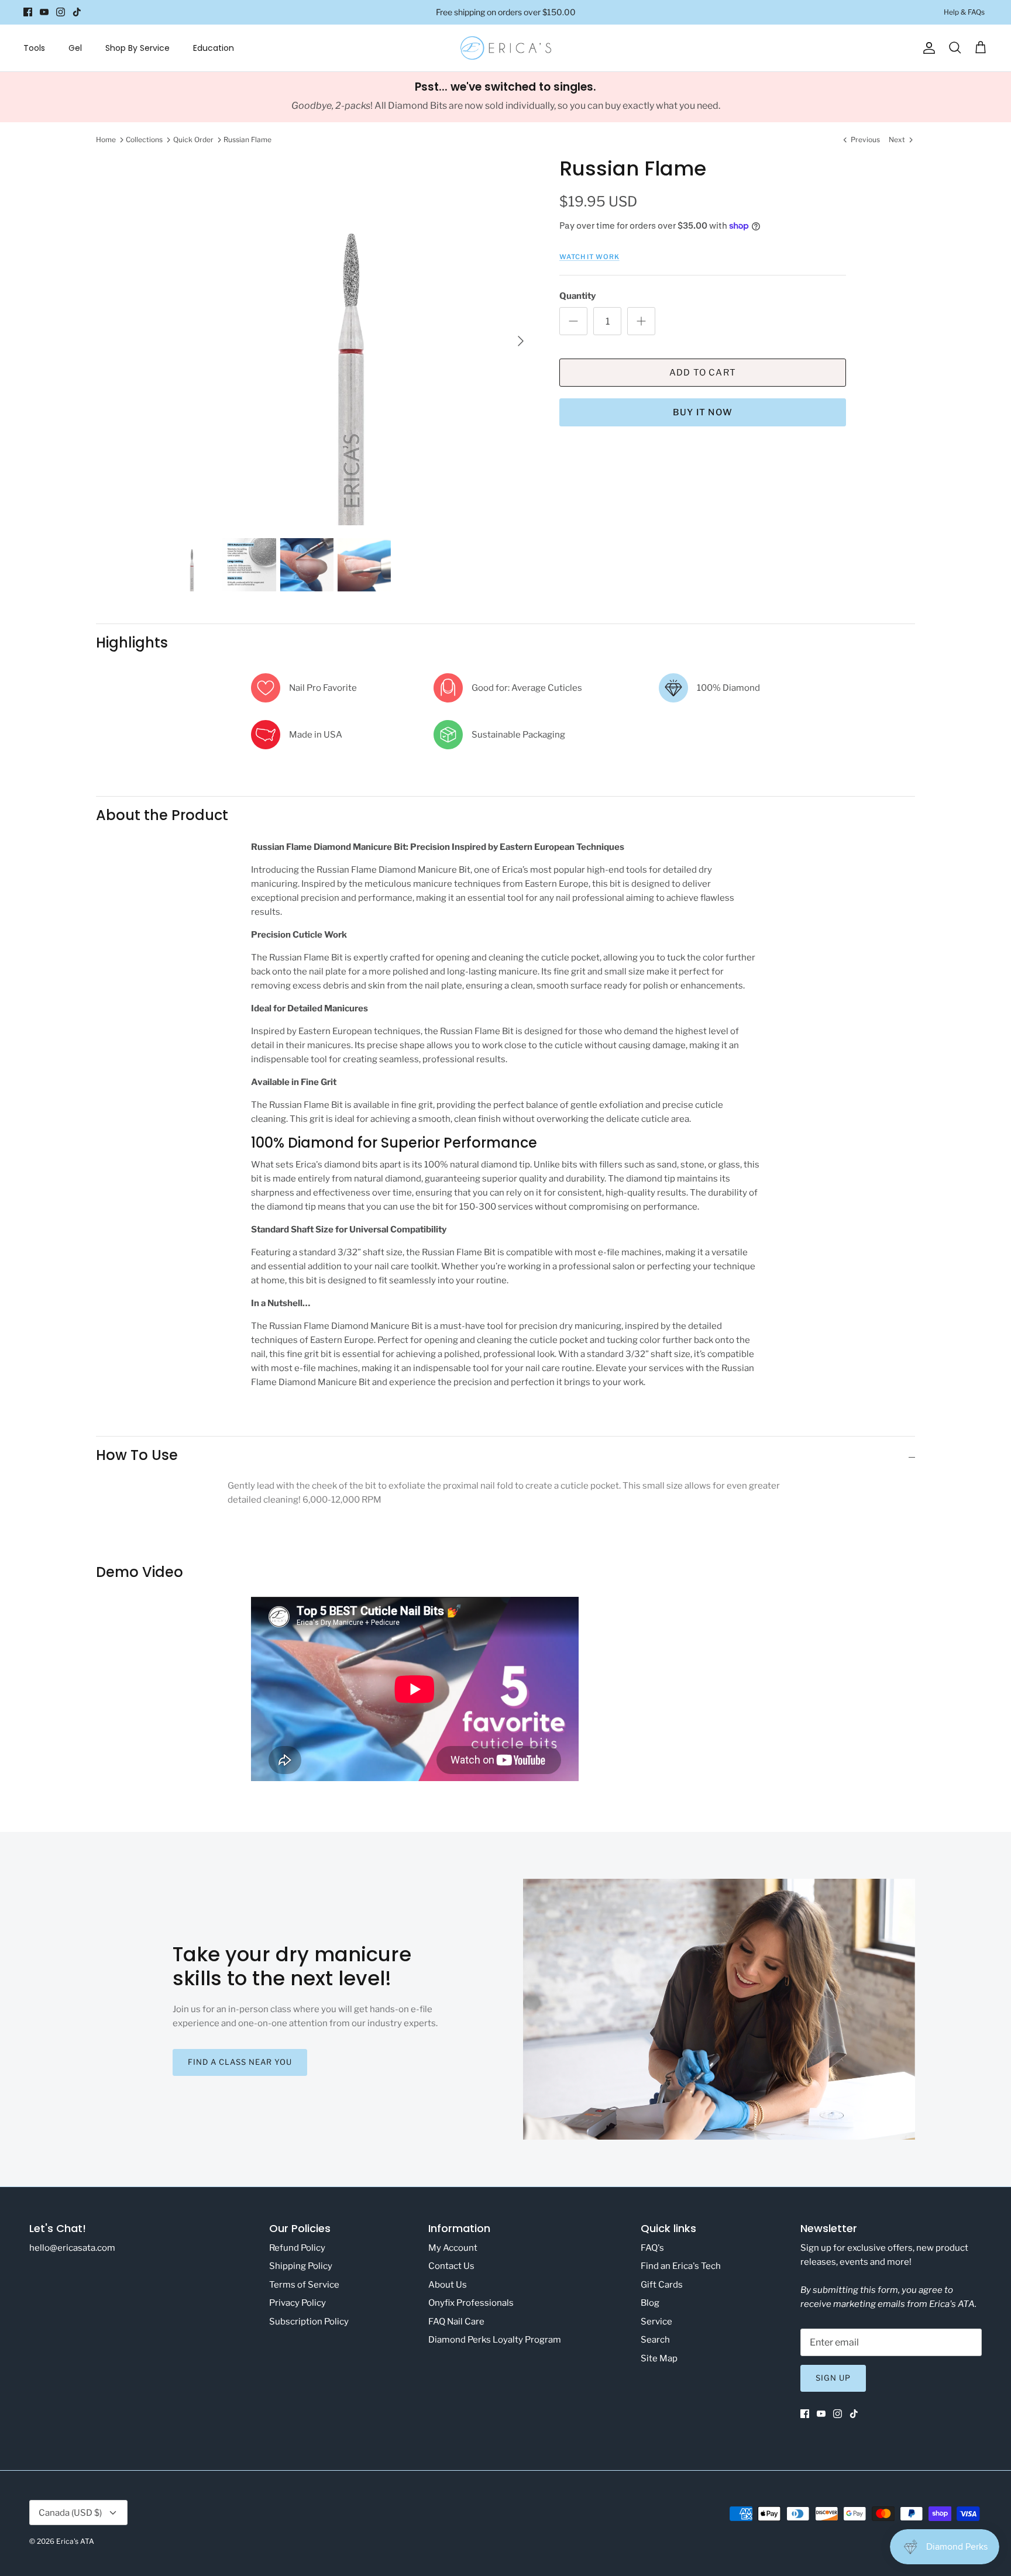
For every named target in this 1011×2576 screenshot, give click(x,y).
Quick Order (193, 140)
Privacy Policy (298, 2303)
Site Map (659, 2358)
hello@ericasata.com (72, 2248)
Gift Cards (662, 2285)
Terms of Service (304, 2285)
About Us (448, 2285)
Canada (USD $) (70, 2513)
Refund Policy (297, 2248)
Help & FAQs (964, 12)
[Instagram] (61, 12)
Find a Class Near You (240, 2062)
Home (106, 140)
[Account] (927, 48)
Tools (34, 48)
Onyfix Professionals (471, 2303)
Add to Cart (703, 373)
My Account (453, 2248)
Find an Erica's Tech (681, 2266)
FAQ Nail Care (456, 2322)
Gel (75, 48)
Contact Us (451, 2266)
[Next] (521, 341)
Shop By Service (137, 48)
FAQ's (652, 2248)
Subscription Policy (309, 2322)
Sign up (833, 2378)
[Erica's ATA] (506, 48)
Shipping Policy (301, 2266)
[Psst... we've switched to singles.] (505, 97)
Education (214, 48)
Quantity (577, 296)
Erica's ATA (75, 2541)
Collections (144, 140)
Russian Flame (247, 140)
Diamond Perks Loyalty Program (495, 2340)
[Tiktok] (77, 12)
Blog (650, 2303)
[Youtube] (44, 12)
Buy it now (703, 412)
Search (655, 2340)
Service (656, 2322)
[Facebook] (28, 12)
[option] (349, 341)
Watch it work (589, 257)
